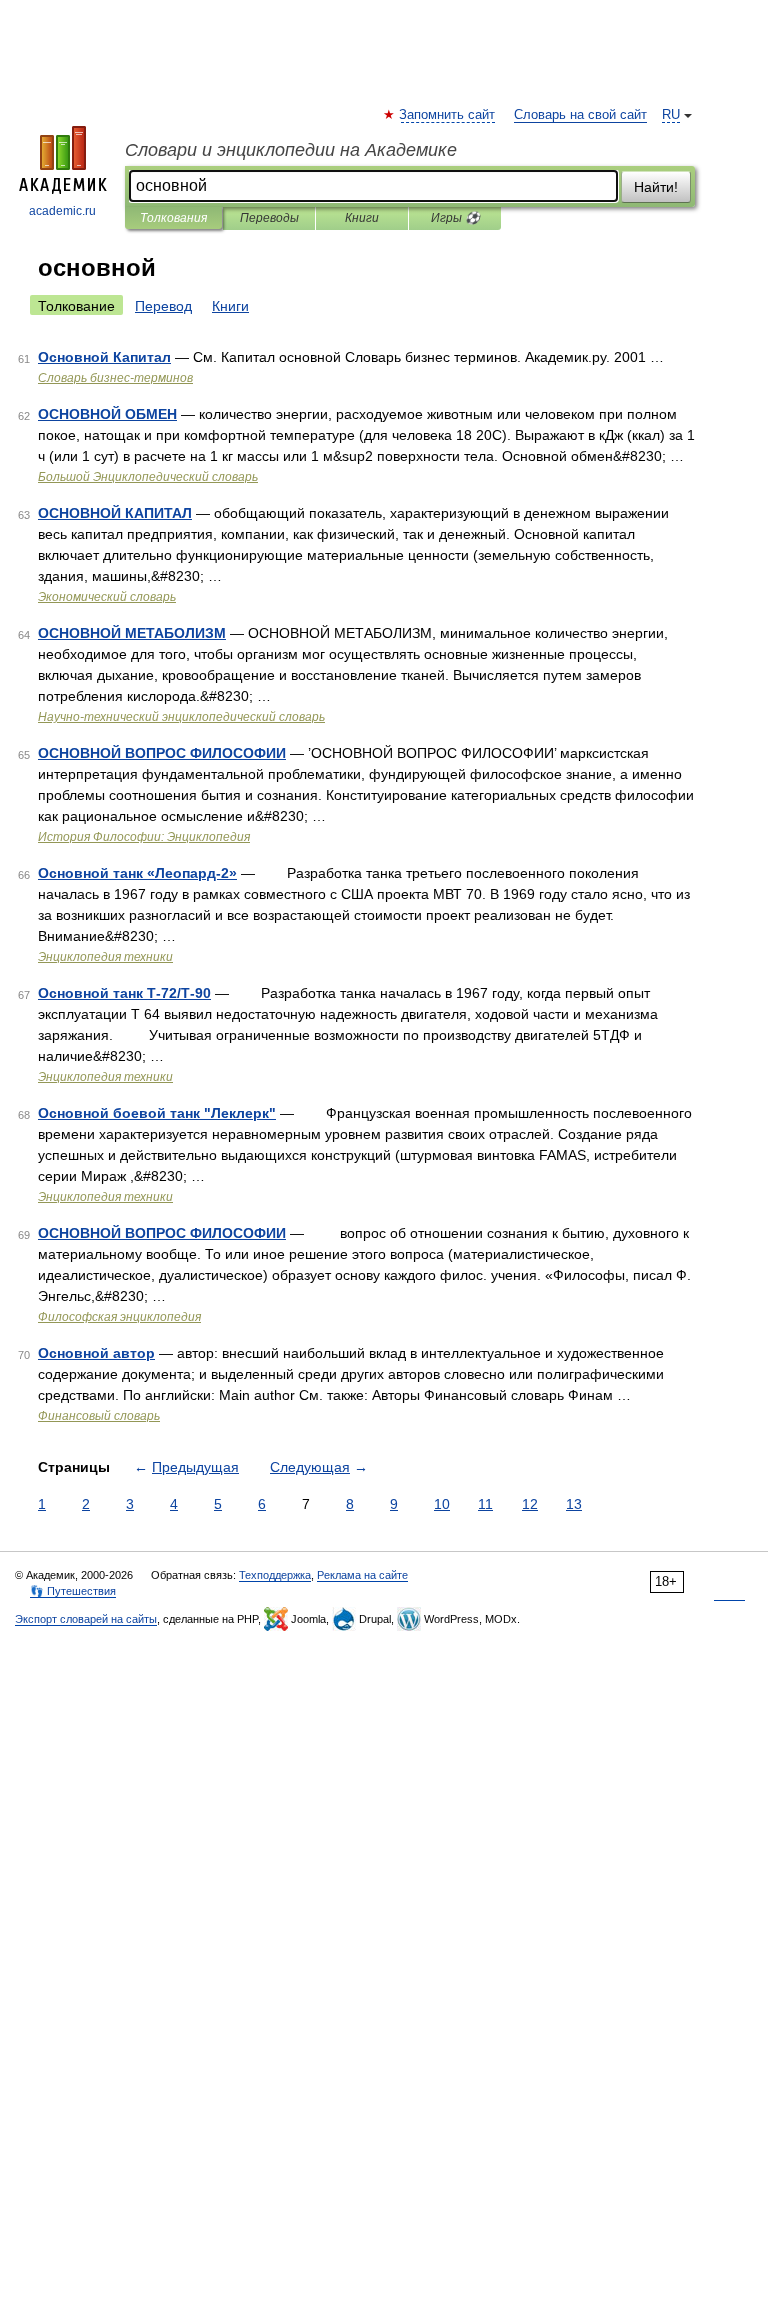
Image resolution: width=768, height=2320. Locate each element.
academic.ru (62, 211)
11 (485, 1504)
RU (671, 115)
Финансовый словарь (99, 1416)
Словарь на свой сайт (580, 115)
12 (530, 1504)
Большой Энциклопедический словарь (148, 477)
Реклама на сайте (362, 1575)
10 (442, 1504)
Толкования (173, 218)
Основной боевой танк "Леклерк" (157, 1113)
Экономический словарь (107, 597)
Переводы (269, 218)
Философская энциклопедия (119, 1317)
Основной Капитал (104, 357)
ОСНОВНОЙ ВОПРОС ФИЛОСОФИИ (162, 753)
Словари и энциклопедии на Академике (291, 150)
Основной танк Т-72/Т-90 (124, 993)
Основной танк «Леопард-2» (137, 873)
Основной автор (96, 1353)
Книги (362, 218)
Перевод (163, 306)
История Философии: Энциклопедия (144, 837)
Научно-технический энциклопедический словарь (181, 717)
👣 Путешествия (73, 1591)
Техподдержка (275, 1575)
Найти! (656, 187)
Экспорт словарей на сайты (86, 1619)
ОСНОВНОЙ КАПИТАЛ (115, 513)
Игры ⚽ (455, 218)
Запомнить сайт (448, 115)
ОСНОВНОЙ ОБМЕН (107, 414)
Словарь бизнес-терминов (115, 378)
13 (574, 1504)
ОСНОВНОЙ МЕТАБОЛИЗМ (132, 633)
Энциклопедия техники (105, 957)
